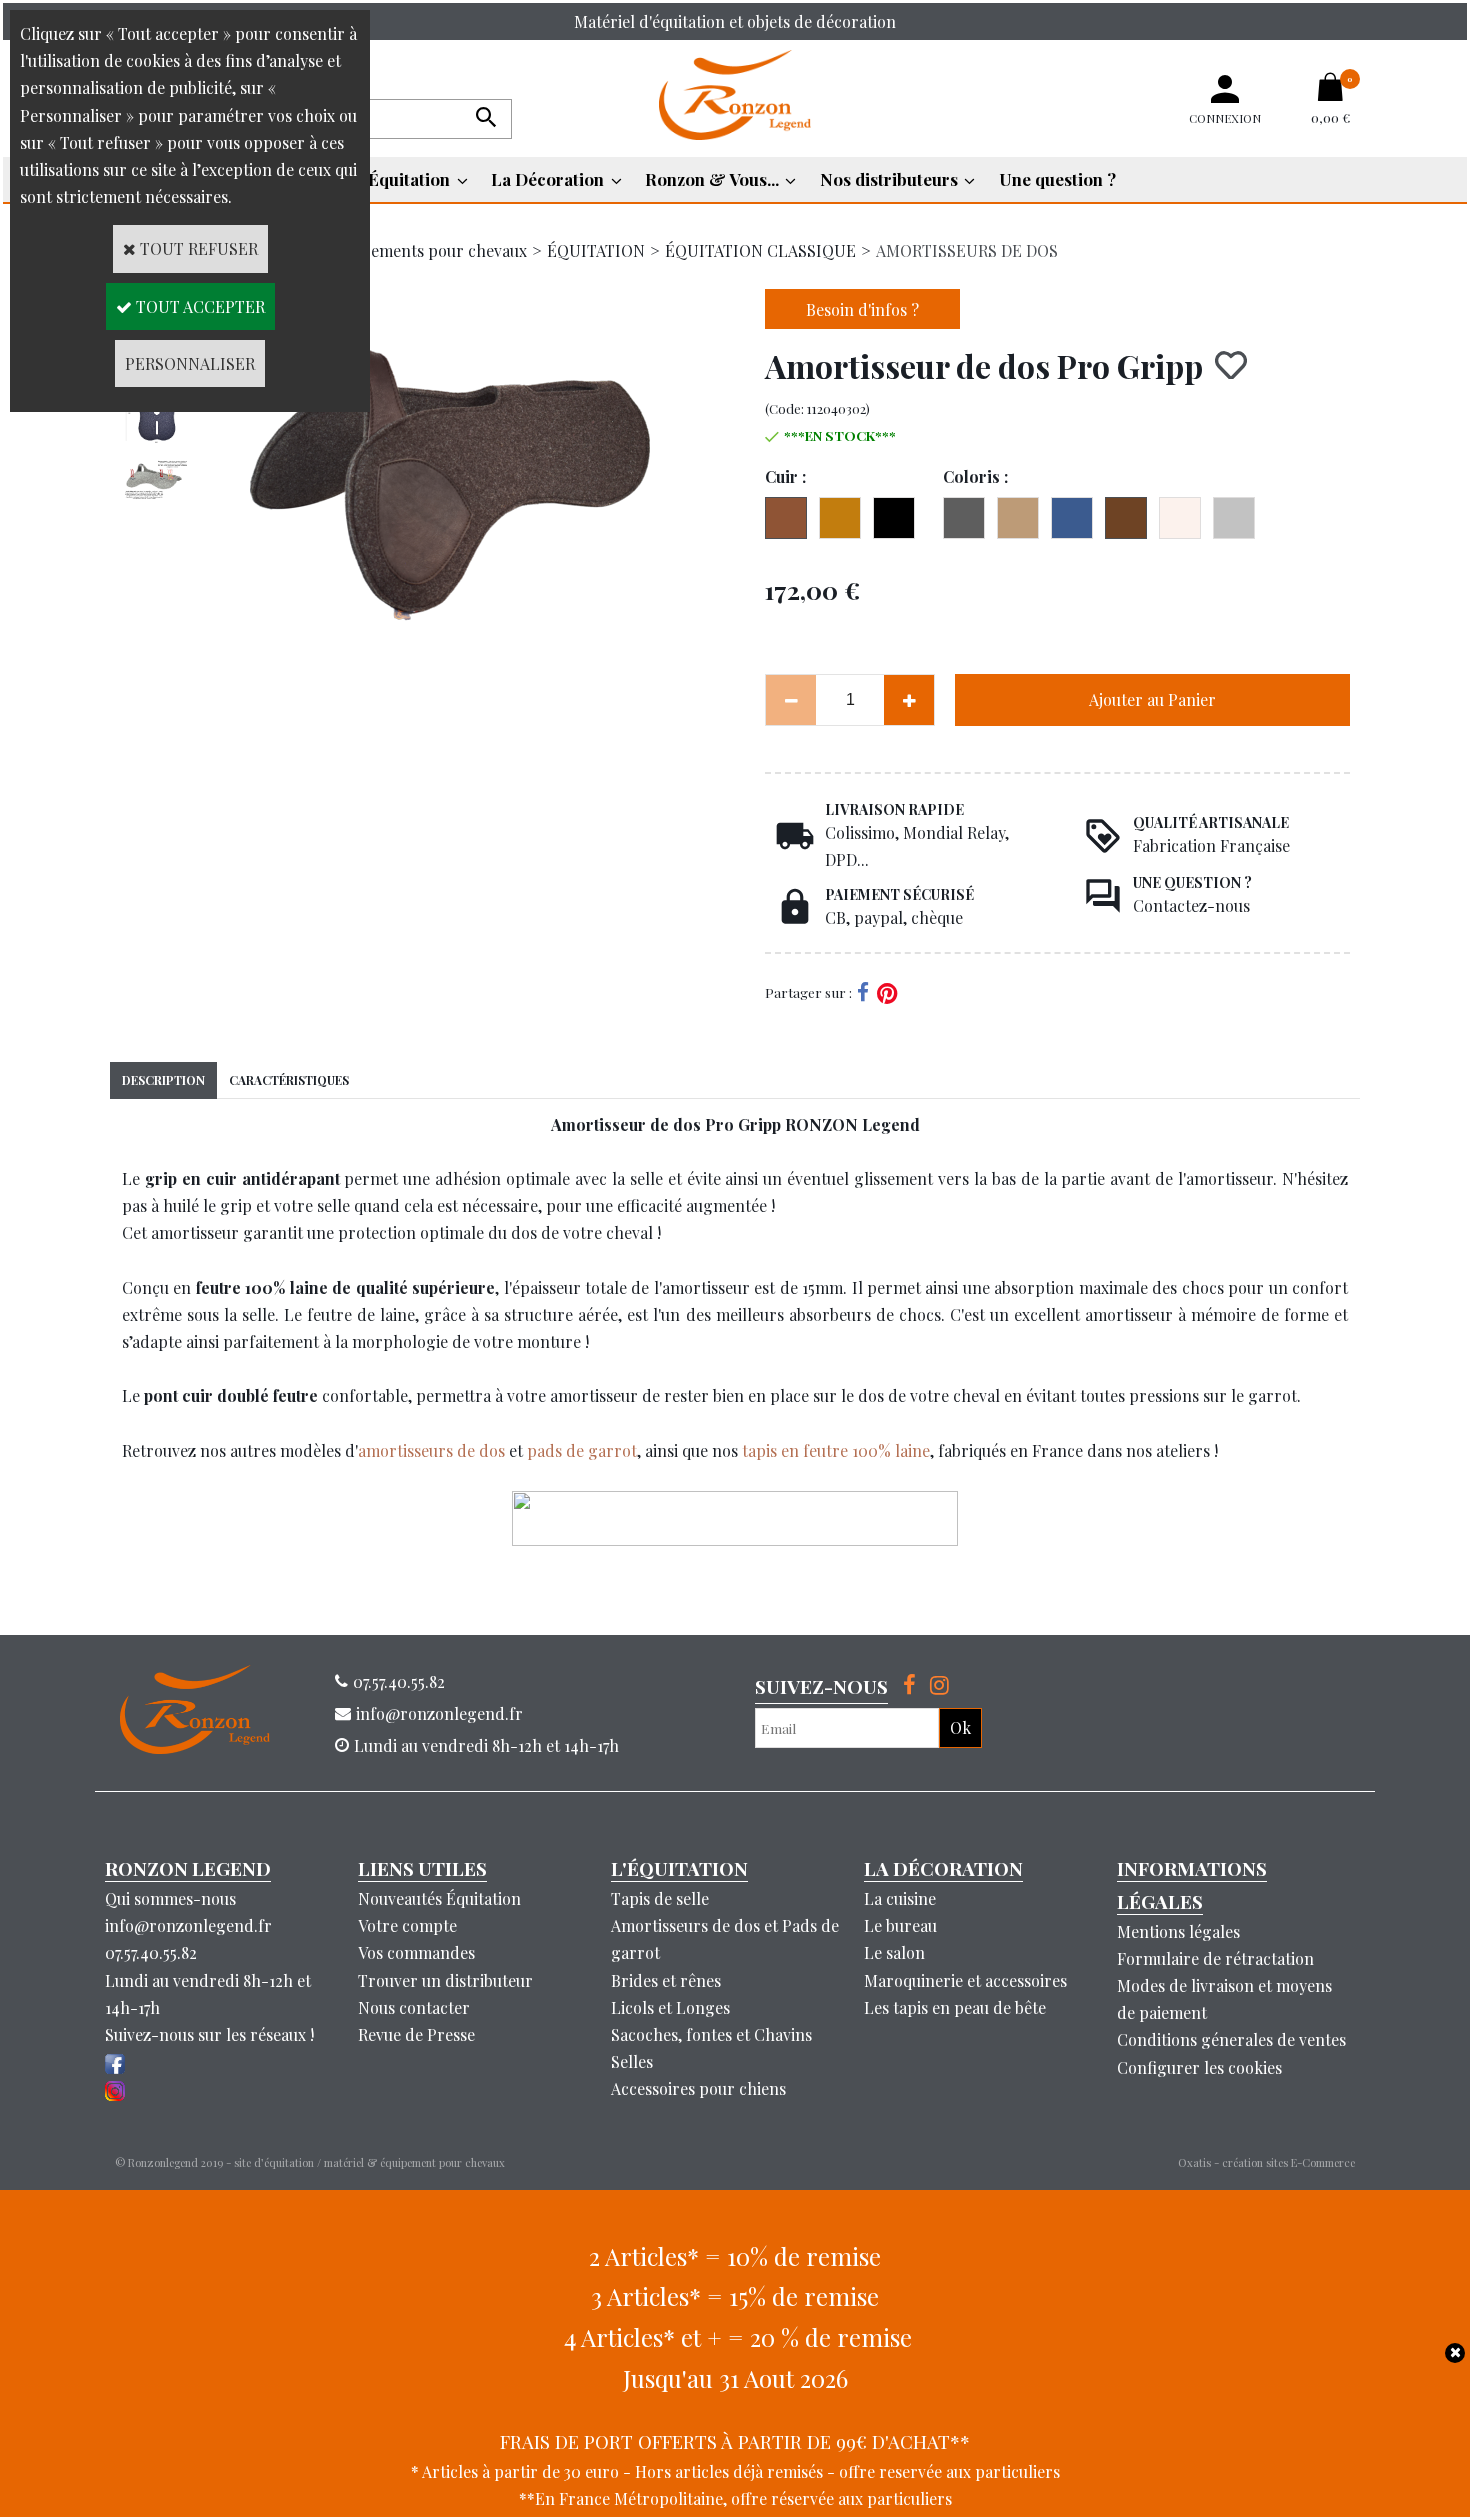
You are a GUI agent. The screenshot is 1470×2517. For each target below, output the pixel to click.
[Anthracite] (964, 518)
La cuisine (900, 1898)
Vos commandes (416, 1952)
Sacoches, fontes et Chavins (711, 2034)
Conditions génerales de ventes (1231, 2039)
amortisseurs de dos (431, 1450)
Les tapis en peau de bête (955, 2007)
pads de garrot (582, 1450)
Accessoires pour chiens (698, 2088)
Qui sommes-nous (170, 1898)
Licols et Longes (670, 2007)
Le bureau (900, 1925)
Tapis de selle (660, 1898)
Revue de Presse (416, 2034)
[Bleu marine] (1072, 518)
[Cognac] (840, 518)
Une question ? (1057, 179)
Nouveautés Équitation (439, 1898)
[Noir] (894, 518)
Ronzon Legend (188, 1868)
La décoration (943, 1868)
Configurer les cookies (1199, 2067)
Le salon (894, 1952)
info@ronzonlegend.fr (188, 1925)
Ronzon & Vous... (712, 179)
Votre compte (407, 1925)
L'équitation (679, 1868)
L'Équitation (402, 179)
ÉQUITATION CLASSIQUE (760, 250)
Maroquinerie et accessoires (965, 1980)
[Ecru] (1180, 518)
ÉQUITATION (596, 250)
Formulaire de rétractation (1215, 1958)
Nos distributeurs (889, 179)
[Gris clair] (1234, 518)
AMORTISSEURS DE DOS (967, 250)
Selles (632, 2061)
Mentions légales (1178, 1931)
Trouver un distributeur (445, 1980)
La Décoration (547, 179)
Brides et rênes (666, 1980)
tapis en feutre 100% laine (836, 1450)
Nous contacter (414, 2007)
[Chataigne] (1126, 518)
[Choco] (786, 518)
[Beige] (1018, 518)
